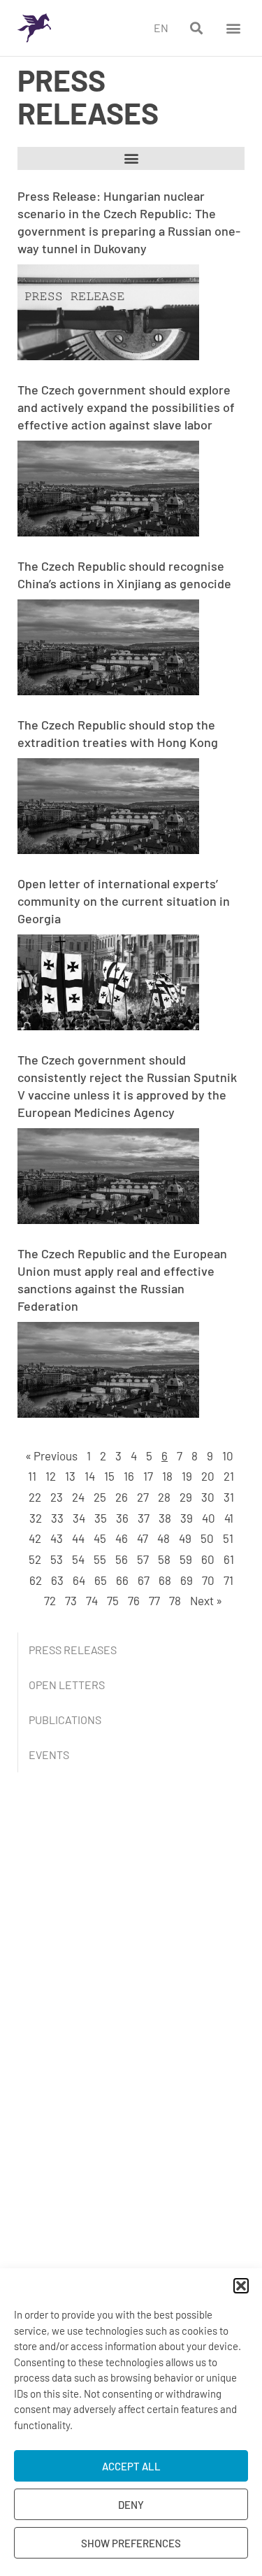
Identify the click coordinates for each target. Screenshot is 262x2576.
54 (78, 1559)
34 (79, 1518)
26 (122, 1497)
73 (71, 1600)
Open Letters (67, 1685)
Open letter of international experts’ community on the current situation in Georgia (124, 901)
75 (113, 1600)
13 (70, 1476)
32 (36, 1518)
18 (167, 1476)
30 (208, 1497)
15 (109, 1476)
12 (51, 1476)
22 (35, 1497)
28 (164, 1497)
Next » (206, 1600)
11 (32, 1476)
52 (35, 1559)
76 (134, 1600)
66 (122, 1580)
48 (163, 1538)
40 (209, 1518)
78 (175, 1600)
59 (186, 1559)
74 (92, 1600)
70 (208, 1580)
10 (228, 1456)
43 (57, 1538)
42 (35, 1538)
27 (143, 1497)
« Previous (51, 1456)
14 (90, 1476)
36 (122, 1518)
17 (148, 1476)
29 (186, 1497)
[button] (241, 2286)
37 (144, 1518)
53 (57, 1559)
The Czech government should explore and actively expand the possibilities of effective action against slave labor (126, 407)
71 (228, 1580)
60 (208, 1559)
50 (207, 1538)
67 (144, 1580)
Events (49, 1755)
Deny (131, 2505)
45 (100, 1538)
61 (229, 1559)
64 (79, 1580)
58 (164, 1559)
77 (154, 1600)
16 (129, 1476)
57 (143, 1559)
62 (36, 1580)
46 (122, 1538)
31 (229, 1497)
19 (187, 1476)
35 (101, 1518)
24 (78, 1497)
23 (57, 1497)
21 (229, 1476)
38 (165, 1518)
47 (143, 1538)
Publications (65, 1720)
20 (208, 1476)
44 (78, 1538)
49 (185, 1538)
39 (187, 1518)
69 (187, 1580)
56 (122, 1559)
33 (57, 1518)
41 (229, 1518)
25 (100, 1497)
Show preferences (131, 2543)
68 (165, 1580)
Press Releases (73, 1650)
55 (100, 1559)
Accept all (131, 2466)
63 (57, 1580)
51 (228, 1538)
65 (101, 1580)
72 (50, 1600)
